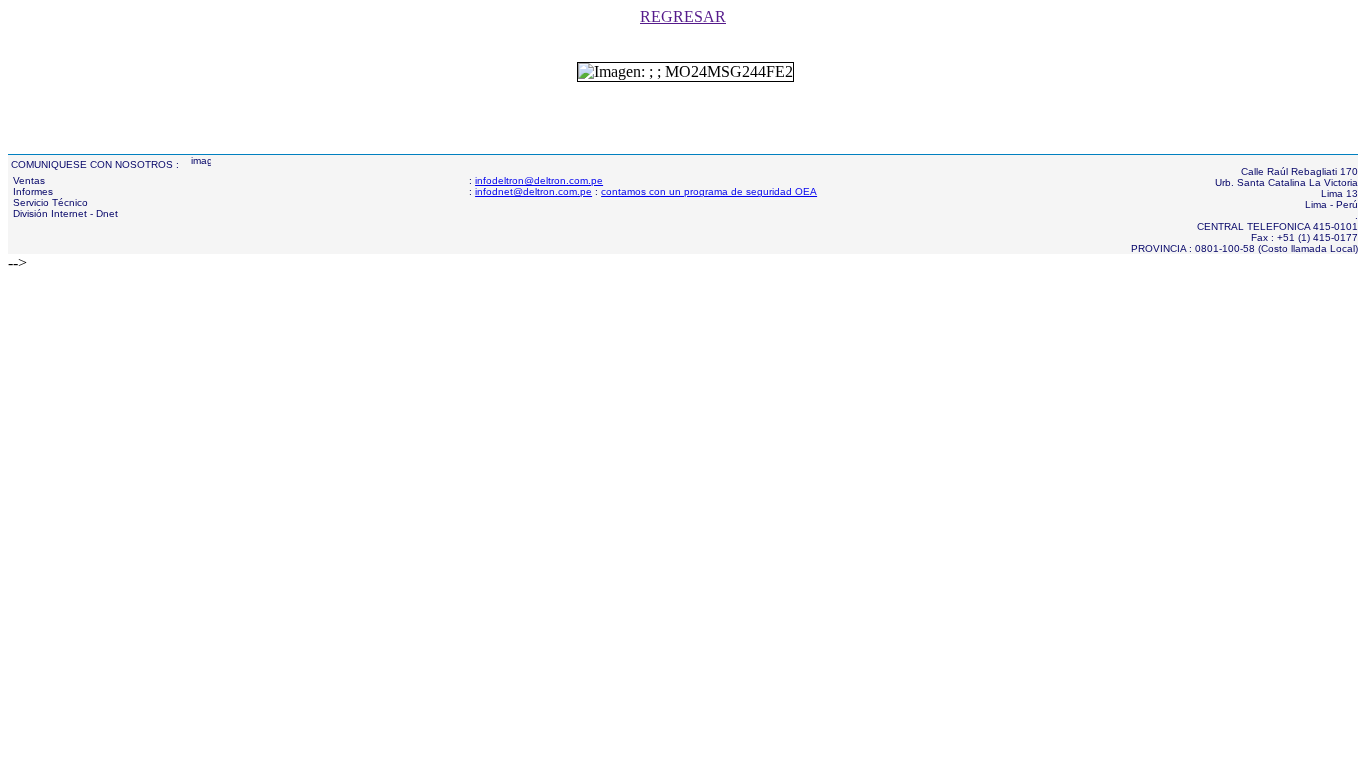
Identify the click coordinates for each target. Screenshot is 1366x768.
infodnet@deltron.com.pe (533, 191)
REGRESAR (683, 16)
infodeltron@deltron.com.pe (539, 180)
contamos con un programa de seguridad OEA (709, 191)
